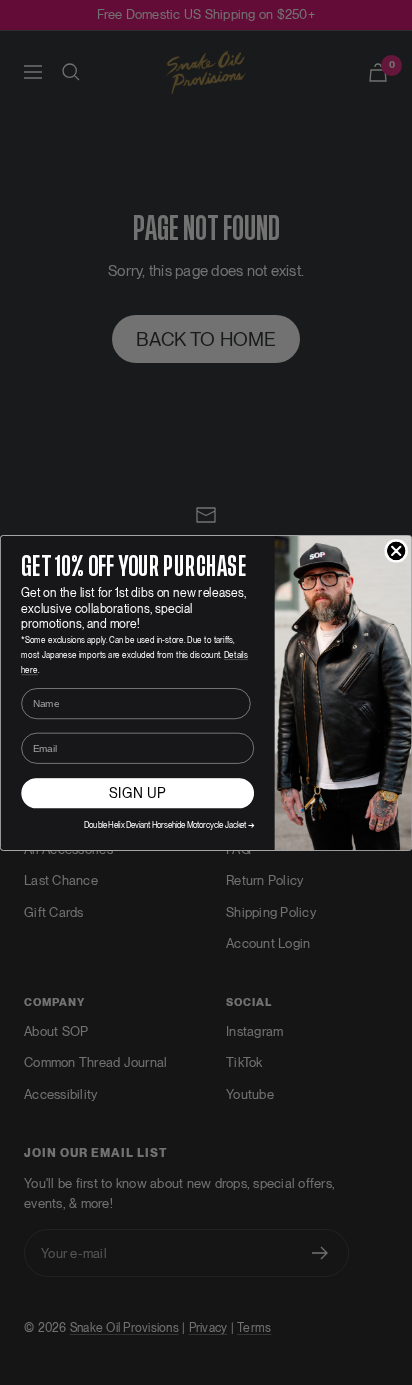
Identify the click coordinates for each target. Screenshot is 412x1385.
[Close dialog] (396, 550)
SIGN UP (137, 793)
